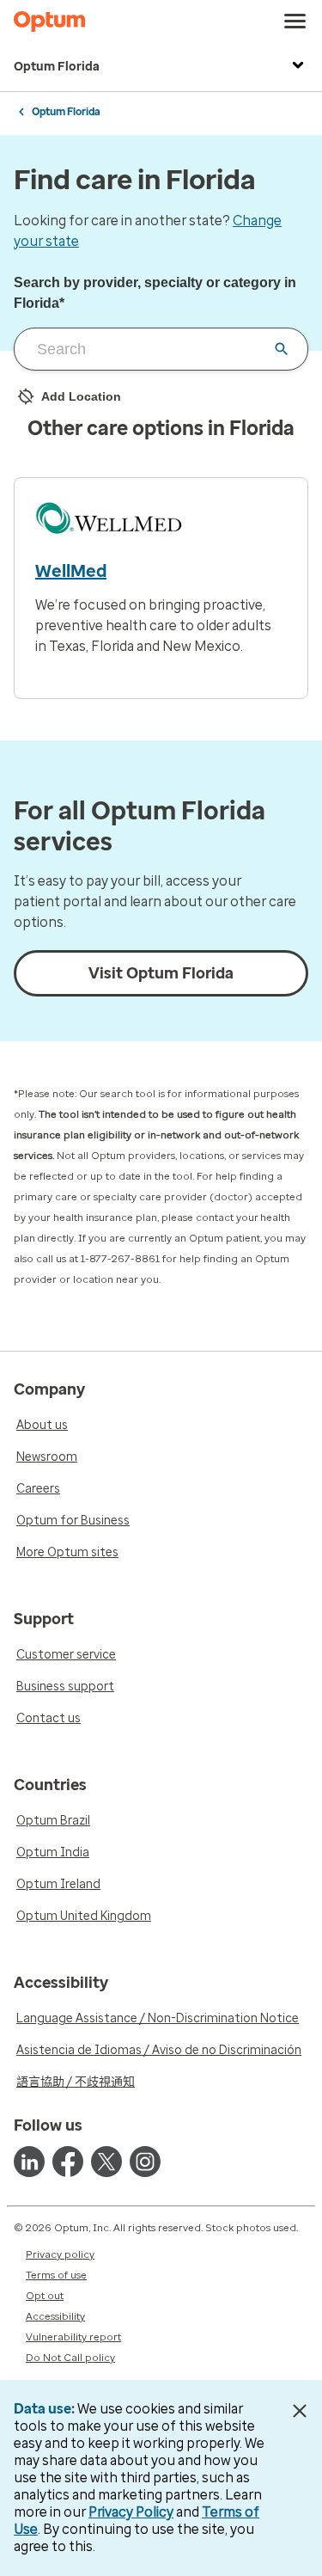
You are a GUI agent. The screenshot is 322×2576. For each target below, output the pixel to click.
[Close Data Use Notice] (299, 2411)
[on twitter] (106, 2162)
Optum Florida (57, 67)
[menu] (295, 21)
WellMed (71, 571)
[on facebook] (68, 2162)
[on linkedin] (29, 2162)
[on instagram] (145, 2162)
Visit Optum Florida (161, 973)
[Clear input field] (282, 349)
